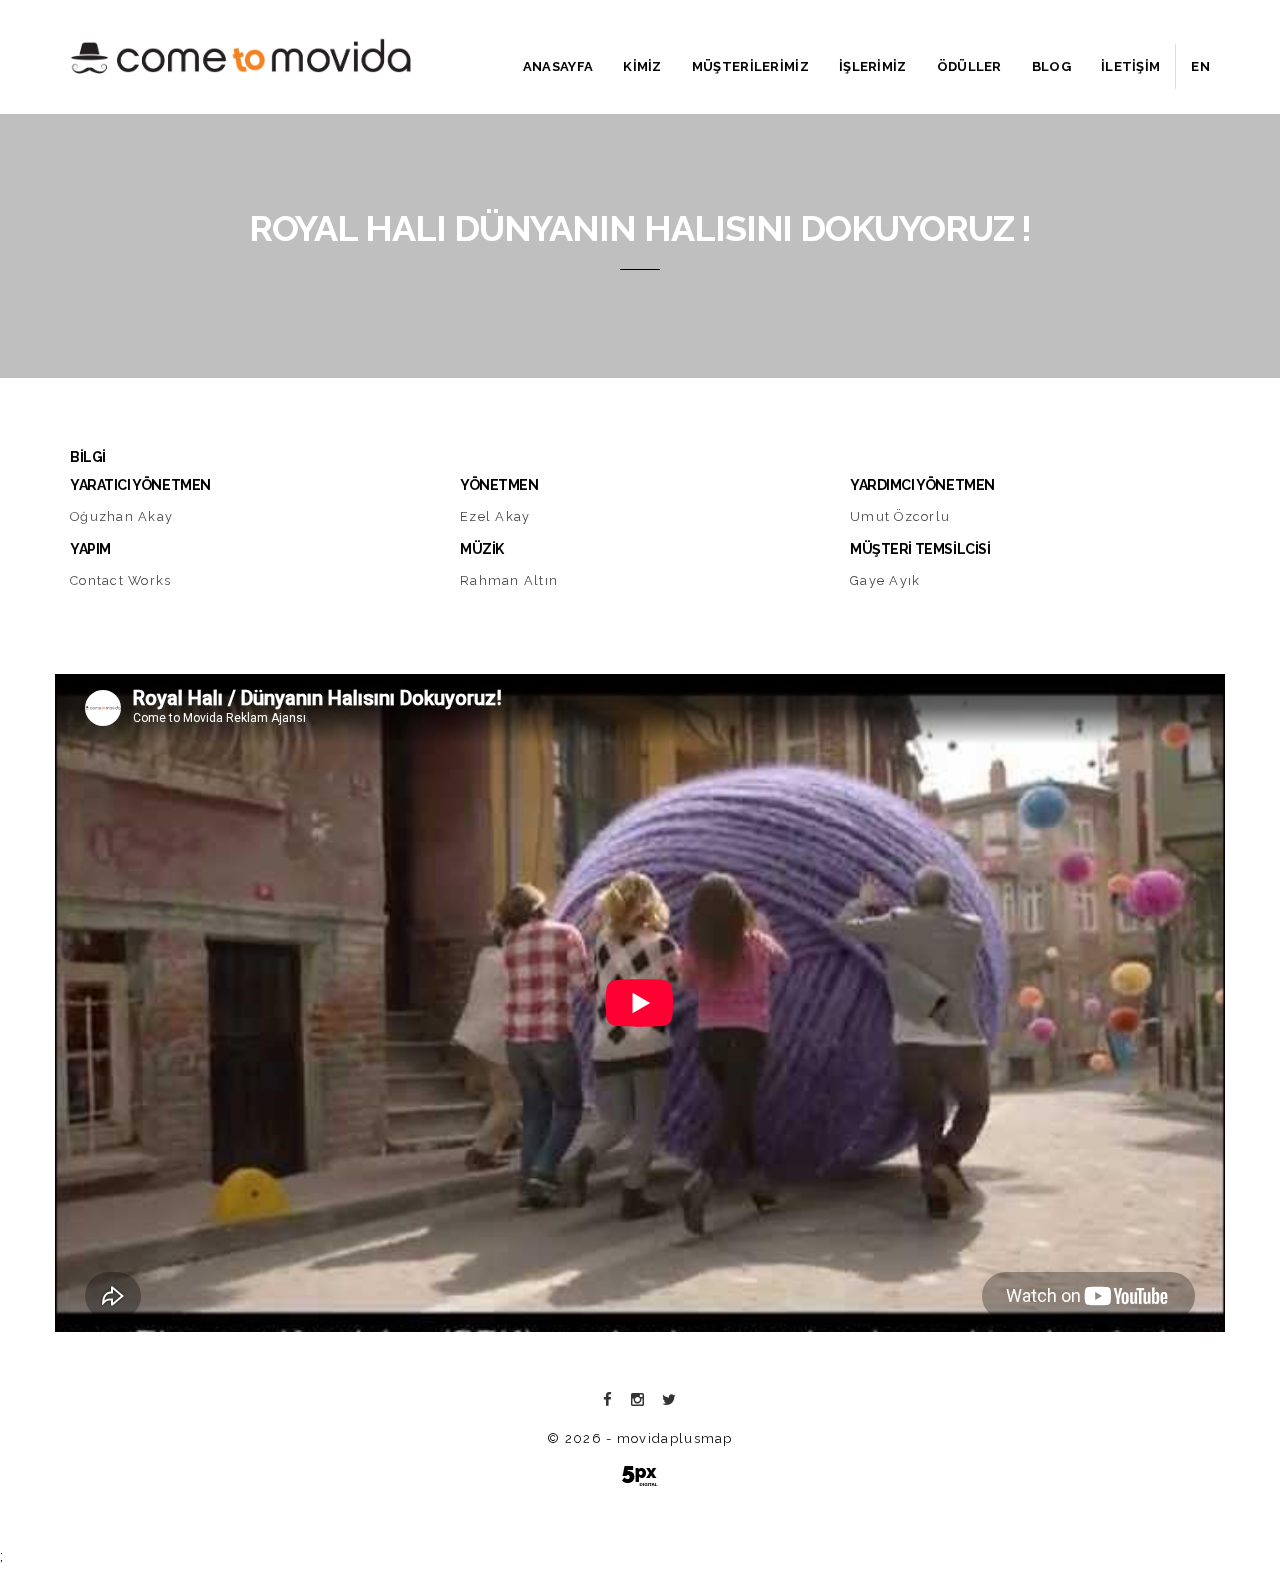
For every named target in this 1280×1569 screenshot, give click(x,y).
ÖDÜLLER (969, 66)
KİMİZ (642, 66)
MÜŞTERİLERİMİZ (750, 66)
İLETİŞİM (1130, 66)
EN (1200, 66)
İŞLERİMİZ (873, 66)
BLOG (1051, 66)
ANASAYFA (558, 66)
